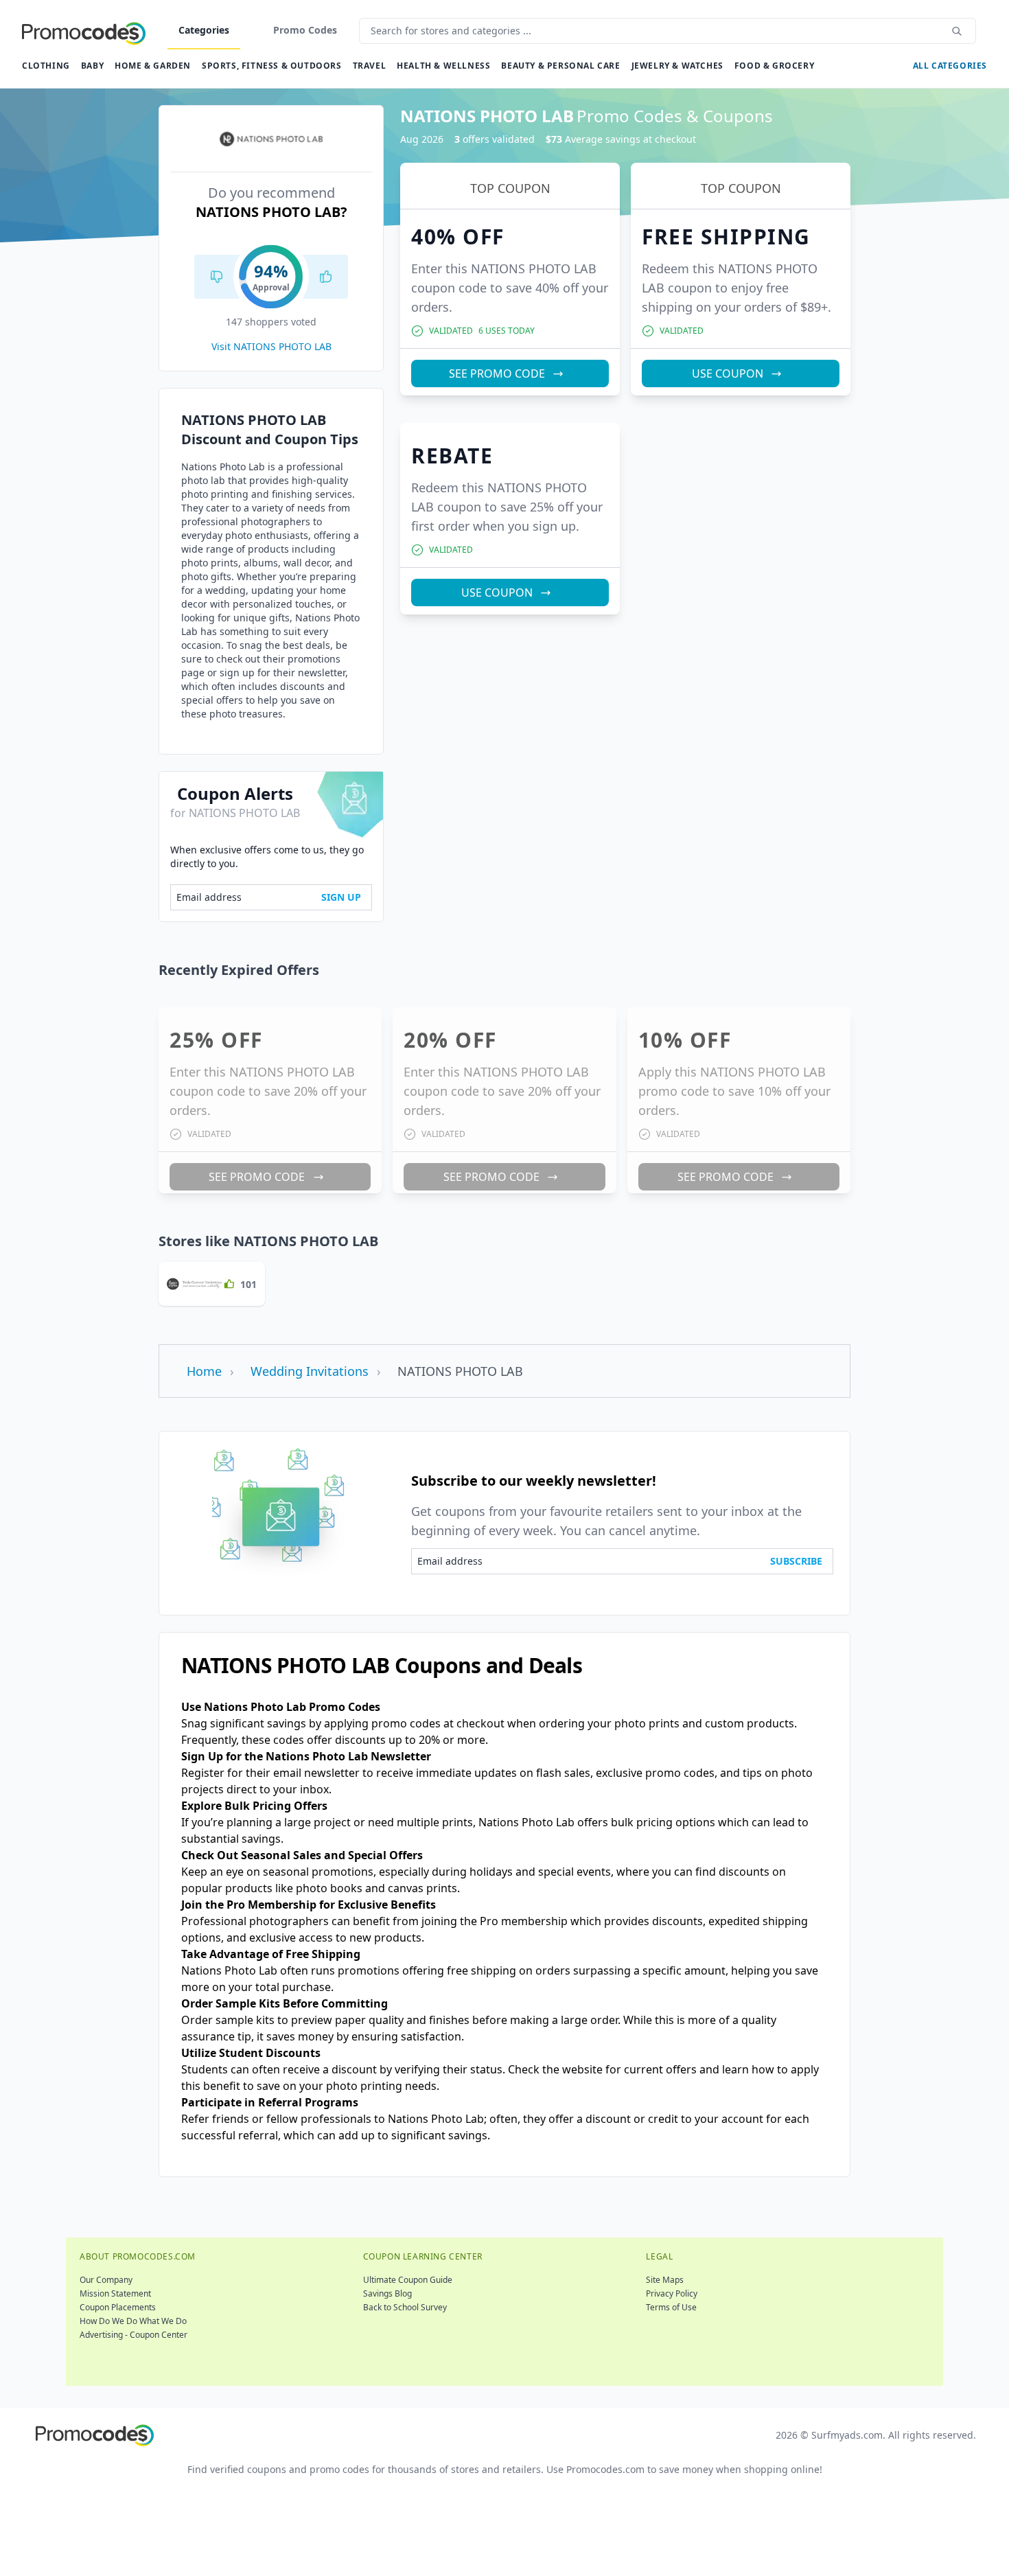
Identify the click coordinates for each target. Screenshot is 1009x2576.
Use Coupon (728, 373)
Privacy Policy (672, 2293)
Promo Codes (305, 30)
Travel (370, 66)
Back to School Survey (405, 2307)
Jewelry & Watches (677, 66)
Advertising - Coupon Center (134, 2335)
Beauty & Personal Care (560, 66)
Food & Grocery (774, 66)
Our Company (106, 2280)
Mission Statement (115, 2293)
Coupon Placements (118, 2307)
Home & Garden (153, 66)
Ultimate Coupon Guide (408, 2280)
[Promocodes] (84, 31)
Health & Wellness (443, 66)
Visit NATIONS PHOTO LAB (271, 346)
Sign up (341, 897)
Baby (92, 66)
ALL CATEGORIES (950, 66)
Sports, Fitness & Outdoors (272, 66)
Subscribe (796, 1561)
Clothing (46, 66)
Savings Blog (387, 2293)
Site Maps (665, 2280)
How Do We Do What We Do (133, 2321)
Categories (204, 30)
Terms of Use (671, 2307)
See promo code (497, 373)
